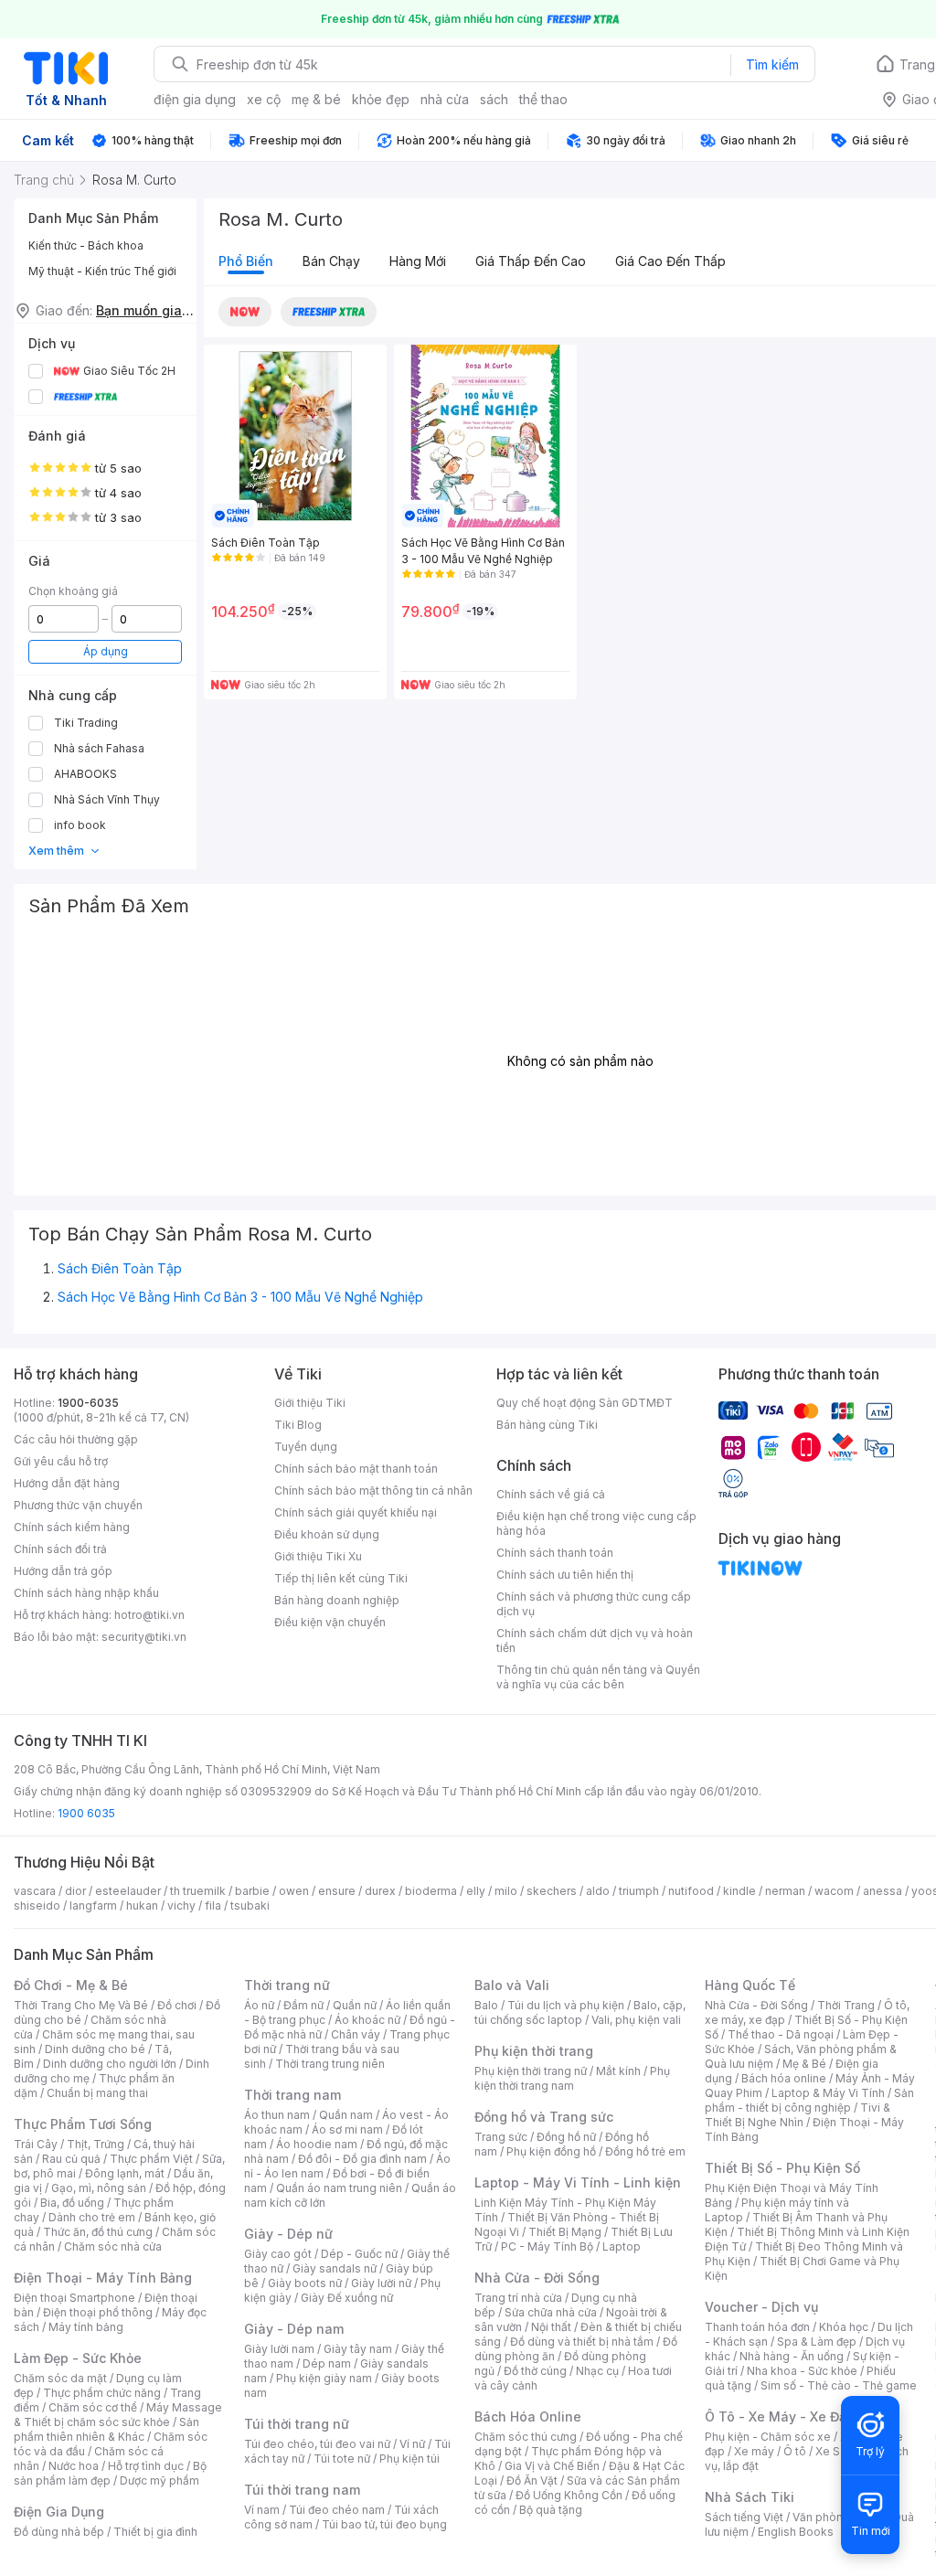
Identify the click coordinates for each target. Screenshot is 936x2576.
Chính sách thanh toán (555, 1553)
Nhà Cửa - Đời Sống (537, 2278)
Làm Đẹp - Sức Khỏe (78, 2358)
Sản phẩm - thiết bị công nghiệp (809, 2100)
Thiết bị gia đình (155, 2532)
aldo (598, 1891)
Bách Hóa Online (528, 2416)
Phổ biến (246, 261)
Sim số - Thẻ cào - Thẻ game (839, 2385)
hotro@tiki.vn (149, 1615)
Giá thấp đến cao (531, 261)
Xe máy (754, 2451)
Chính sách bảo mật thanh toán (356, 1469)
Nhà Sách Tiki (750, 2497)
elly (476, 1891)
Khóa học (844, 2327)
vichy (181, 1905)
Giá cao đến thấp (670, 261)
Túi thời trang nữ (297, 2424)
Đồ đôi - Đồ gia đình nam (362, 2159)
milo (506, 1891)
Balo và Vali (512, 1985)
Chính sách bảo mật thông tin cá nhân (373, 1490)
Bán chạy (331, 261)
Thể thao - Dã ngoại (781, 2034)
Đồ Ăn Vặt (532, 2480)
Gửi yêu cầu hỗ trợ (61, 1461)
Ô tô (795, 2451)
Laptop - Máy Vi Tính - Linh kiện (578, 2182)
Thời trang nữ (287, 1985)
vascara (35, 1891)
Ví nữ (412, 2444)
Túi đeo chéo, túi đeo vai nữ (317, 2444)
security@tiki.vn (144, 1637)
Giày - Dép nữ (288, 2234)
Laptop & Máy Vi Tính (828, 2093)
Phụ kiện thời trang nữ (531, 2071)
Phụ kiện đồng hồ (551, 2151)
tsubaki (250, 1905)
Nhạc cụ (597, 2371)
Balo (486, 2005)
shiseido (37, 1905)
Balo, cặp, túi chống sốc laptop (580, 2012)
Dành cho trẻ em (92, 2217)
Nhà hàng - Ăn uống (792, 2356)
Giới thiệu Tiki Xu (318, 1556)
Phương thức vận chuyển (78, 1505)
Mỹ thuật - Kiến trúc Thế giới (102, 271)
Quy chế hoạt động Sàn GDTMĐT (585, 1403)
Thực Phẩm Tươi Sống (83, 2124)
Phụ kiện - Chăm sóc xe (768, 2437)
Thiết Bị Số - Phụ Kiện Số (782, 2168)
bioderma (431, 1891)
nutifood (691, 1891)
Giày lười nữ (381, 2283)
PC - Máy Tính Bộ (547, 2246)
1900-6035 (88, 1403)
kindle (739, 1891)
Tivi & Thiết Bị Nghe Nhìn (798, 2115)
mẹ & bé (316, 99)
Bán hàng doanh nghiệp (337, 1600)
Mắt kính (618, 2071)
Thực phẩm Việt (151, 2159)
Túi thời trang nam (302, 2490)
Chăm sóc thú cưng (526, 2437)
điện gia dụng (195, 99)
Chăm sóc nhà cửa (113, 2246)
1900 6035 (86, 1813)
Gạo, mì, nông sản (99, 2188)
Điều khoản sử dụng (327, 1534)
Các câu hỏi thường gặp (76, 1439)
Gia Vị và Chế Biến (552, 2466)
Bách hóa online (784, 2078)
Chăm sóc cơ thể (93, 2407)
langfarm (93, 1905)
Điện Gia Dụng (59, 2512)
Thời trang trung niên (330, 2064)
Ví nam (262, 2510)
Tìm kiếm (772, 64)
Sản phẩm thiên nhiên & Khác (106, 2429)
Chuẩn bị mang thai (97, 2093)
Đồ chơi (177, 2005)
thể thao (543, 99)
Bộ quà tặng (551, 2510)
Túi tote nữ (342, 2459)
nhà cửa (445, 99)
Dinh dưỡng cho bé (95, 2049)
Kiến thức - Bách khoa (86, 245)
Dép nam (327, 2363)
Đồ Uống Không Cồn (569, 2495)
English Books (796, 2532)
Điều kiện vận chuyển (330, 1622)
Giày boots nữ (305, 2283)
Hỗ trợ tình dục (146, 2466)
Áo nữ (259, 2005)
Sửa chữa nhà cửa (551, 2312)
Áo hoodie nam (317, 2144)
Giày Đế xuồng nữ (347, 2298)
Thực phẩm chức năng (102, 2393)
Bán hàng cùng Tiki (547, 1425)
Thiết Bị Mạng (565, 2232)
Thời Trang (846, 2005)
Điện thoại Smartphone (74, 2298)
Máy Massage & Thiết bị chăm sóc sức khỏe (118, 2415)
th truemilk (198, 1891)
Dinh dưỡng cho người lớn (110, 2064)
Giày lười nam (279, 2349)
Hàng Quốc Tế (750, 1985)
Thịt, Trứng (96, 2144)
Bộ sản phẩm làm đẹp (110, 2473)
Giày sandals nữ (335, 2268)
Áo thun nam (277, 2115)
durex (380, 1891)
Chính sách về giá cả (551, 1494)
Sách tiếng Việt (744, 2517)
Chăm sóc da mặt (60, 2378)
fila (213, 1905)
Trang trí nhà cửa (518, 2298)
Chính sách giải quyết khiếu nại (356, 1512)
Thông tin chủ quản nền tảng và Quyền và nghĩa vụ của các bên (598, 1677)
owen (294, 1891)
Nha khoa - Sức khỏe (802, 2371)
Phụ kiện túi (409, 2459)
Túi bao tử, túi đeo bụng (384, 2524)
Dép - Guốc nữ (359, 2254)
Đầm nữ (303, 2005)
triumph (639, 1891)
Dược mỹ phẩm (160, 2480)
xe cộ (264, 99)
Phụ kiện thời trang (534, 2051)
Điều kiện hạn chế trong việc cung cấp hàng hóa (596, 1523)
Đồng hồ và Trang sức (544, 2117)
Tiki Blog (298, 1425)
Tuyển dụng (306, 1447)
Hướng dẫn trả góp (63, 1571)
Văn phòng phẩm (838, 2517)
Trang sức (501, 2137)
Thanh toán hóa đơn (757, 2327)
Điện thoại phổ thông (98, 2312)
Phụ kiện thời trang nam (572, 2078)
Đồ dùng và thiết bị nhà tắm (582, 2342)
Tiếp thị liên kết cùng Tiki (341, 1578)
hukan (142, 1905)
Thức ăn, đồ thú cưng (98, 2232)
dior (75, 1891)
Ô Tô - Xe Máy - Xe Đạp (780, 2416)
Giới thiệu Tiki (310, 1403)
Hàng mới (418, 261)
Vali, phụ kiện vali (636, 2020)
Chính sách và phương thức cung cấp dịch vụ (594, 1604)
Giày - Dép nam (294, 2329)
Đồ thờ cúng (535, 2371)
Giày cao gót (278, 2254)
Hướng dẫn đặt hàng (67, 1483)
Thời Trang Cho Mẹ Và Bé (81, 2005)
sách (494, 99)
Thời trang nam (292, 2095)
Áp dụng (106, 651)
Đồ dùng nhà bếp (59, 2532)
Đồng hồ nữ (566, 2137)
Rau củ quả (71, 2159)
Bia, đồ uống (72, 2203)
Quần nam (346, 2115)
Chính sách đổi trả (60, 1549)
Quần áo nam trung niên (339, 2188)
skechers (552, 1891)
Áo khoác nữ (367, 2020)
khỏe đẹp (381, 99)
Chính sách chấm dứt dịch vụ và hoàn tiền (595, 1640)
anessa (883, 1891)
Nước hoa (74, 2466)
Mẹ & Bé (804, 2064)
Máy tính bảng (86, 2327)
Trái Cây (36, 2144)
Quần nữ (355, 2005)
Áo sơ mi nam (347, 2129)
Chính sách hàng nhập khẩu (86, 1593)
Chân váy (356, 2034)
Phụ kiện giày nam (324, 2378)
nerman (785, 1891)
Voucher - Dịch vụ (761, 2307)
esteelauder (128, 1891)
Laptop (622, 2246)
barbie (252, 1891)
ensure (337, 1891)
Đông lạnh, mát (125, 2173)
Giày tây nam (358, 2349)
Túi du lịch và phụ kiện (566, 2005)
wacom (834, 1891)
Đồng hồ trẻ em (645, 2151)
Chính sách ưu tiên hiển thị (565, 1575)
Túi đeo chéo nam (337, 2510)
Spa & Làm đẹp (817, 2342)
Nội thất (551, 2327)
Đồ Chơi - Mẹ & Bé (71, 1985)
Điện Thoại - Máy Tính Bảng (103, 2278)
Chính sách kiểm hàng (72, 1527)
